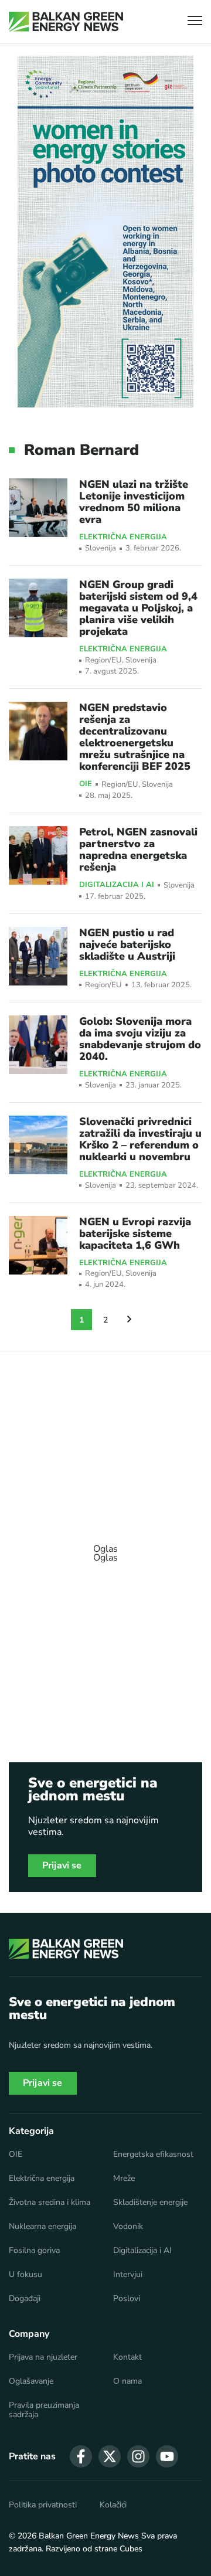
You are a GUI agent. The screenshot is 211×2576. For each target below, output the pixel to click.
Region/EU (103, 660)
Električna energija (123, 538)
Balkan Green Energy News (89, 2536)
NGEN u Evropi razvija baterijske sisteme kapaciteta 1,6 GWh (135, 1233)
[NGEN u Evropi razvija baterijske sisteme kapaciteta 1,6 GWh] (38, 1245)
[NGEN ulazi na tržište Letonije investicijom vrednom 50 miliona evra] (38, 508)
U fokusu (25, 2275)
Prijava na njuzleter (43, 2357)
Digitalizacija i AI (117, 885)
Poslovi (127, 2299)
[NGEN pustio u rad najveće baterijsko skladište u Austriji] (38, 956)
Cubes (131, 2549)
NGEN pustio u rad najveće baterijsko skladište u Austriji (127, 944)
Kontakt (127, 2357)
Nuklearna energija (42, 2227)
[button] (195, 22)
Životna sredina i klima (50, 2203)
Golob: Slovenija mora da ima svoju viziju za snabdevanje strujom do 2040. (140, 1039)
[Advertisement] (105, 1548)
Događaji (25, 2299)
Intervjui (128, 2275)
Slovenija (101, 548)
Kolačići (113, 2505)
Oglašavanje (31, 2381)
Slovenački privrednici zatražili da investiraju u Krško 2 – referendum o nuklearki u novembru (140, 1139)
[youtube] (167, 2456)
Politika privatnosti (43, 2505)
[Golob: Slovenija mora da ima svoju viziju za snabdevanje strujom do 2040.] (38, 1045)
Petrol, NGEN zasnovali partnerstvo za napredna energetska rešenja (138, 849)
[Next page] (130, 1320)
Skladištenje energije (150, 2203)
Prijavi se (62, 1865)
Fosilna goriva (34, 2251)
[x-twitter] (110, 2456)
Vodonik (128, 2227)
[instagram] (138, 2456)
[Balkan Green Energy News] (66, 22)
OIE (86, 784)
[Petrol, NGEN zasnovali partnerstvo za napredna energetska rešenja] (38, 855)
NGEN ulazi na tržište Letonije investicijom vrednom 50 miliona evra (134, 502)
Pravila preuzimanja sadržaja (44, 2410)
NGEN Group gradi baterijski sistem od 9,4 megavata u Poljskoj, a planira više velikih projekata (138, 608)
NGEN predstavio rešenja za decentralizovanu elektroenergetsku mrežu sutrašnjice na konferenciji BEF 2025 (135, 737)
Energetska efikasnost (153, 2154)
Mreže (124, 2179)
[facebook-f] (81, 2456)
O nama (127, 2381)
